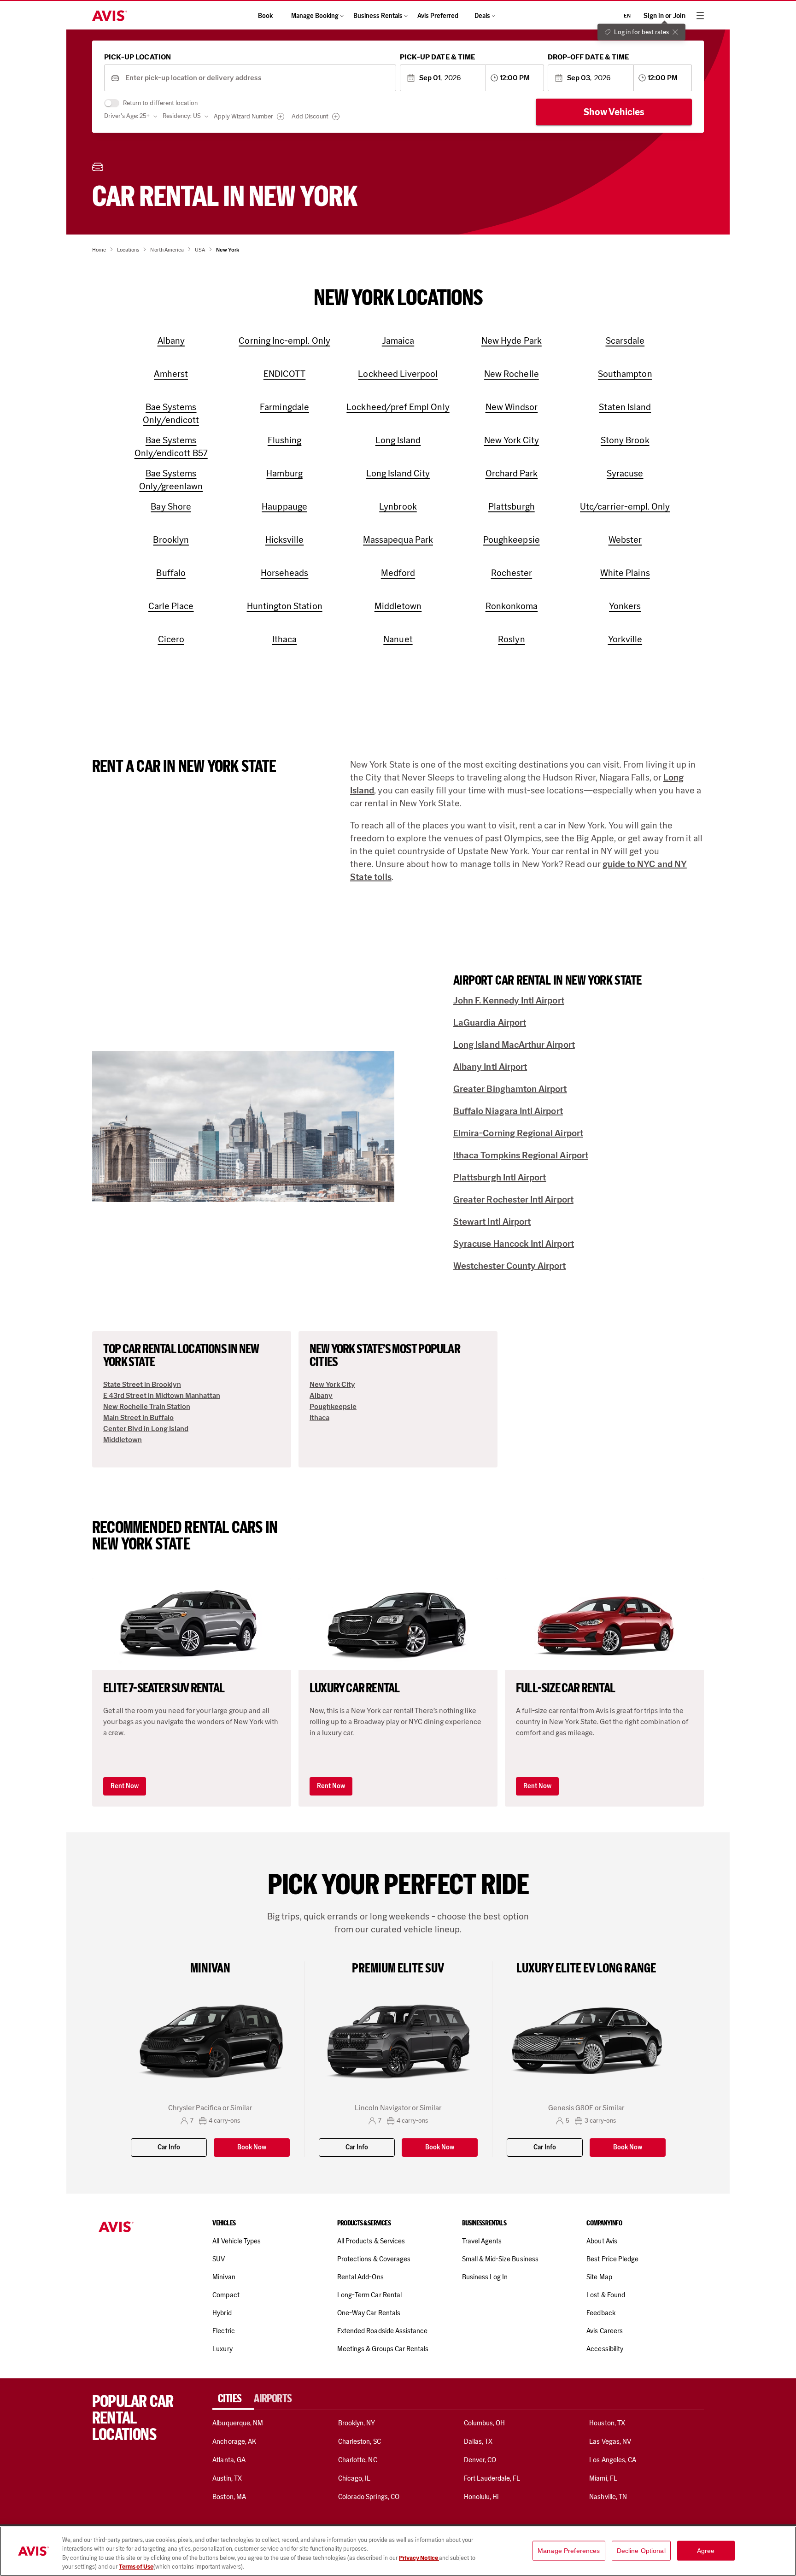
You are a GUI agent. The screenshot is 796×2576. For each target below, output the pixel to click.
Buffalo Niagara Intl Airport (508, 1111)
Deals (482, 16)
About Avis (602, 2241)
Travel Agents (482, 2241)
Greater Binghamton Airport (510, 1089)
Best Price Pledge (612, 2259)
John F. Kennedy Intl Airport (509, 1000)
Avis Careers (605, 2331)
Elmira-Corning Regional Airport (518, 1133)
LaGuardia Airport (490, 1022)
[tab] (233, 2399)
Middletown (123, 1440)
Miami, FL (603, 2478)
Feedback (601, 2313)
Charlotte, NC (358, 2460)
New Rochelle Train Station (147, 1406)
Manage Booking (315, 16)
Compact (226, 2295)
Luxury (222, 2349)
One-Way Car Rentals (369, 2313)
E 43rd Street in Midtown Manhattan (162, 1395)
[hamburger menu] (700, 16)
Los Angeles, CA (613, 2460)
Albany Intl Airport (490, 1067)
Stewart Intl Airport (492, 1221)
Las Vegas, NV (610, 2441)
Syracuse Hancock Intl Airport (514, 1244)
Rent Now (125, 1786)
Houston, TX (607, 2423)
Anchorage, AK (234, 2441)
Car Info (169, 2147)
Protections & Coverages (374, 2259)
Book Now (252, 2147)
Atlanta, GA (229, 2460)
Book (265, 16)
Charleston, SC (360, 2441)
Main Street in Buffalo (138, 1417)
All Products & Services (371, 2241)
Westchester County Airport (510, 1266)
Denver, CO (480, 2460)
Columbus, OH (485, 2423)
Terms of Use (136, 2567)
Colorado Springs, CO (369, 2497)
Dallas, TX (478, 2441)
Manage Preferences (569, 2551)
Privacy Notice (419, 2558)
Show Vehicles (614, 112)
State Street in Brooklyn (142, 1384)
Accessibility (605, 2349)
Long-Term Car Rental (369, 2295)
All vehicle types (237, 2241)
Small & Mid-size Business (500, 2259)
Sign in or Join (664, 16)
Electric (223, 2331)
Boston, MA (229, 2497)
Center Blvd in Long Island (146, 1429)
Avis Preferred (438, 16)
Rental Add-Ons (360, 2277)
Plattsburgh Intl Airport (500, 1177)
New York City (332, 1384)
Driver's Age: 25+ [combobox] (127, 116)
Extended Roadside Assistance (382, 2331)
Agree (706, 2551)
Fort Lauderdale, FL (492, 2478)
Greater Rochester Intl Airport (513, 1199)
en (627, 16)
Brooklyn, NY (357, 2423)
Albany (321, 1395)
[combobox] (257, 78)
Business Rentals (378, 16)
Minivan (224, 2277)
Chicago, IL (354, 2478)
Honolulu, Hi (481, 2497)
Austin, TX (227, 2478)
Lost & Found (606, 2295)
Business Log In (485, 2277)
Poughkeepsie (333, 1406)
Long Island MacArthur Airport (514, 1044)
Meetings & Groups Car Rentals (383, 2349)
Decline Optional (641, 2551)
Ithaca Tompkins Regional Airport (521, 1155)
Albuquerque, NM (238, 2423)
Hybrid (222, 2313)
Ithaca (319, 1417)
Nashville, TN (608, 2497)
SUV (219, 2259)
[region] (398, 2551)
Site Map (599, 2277)
